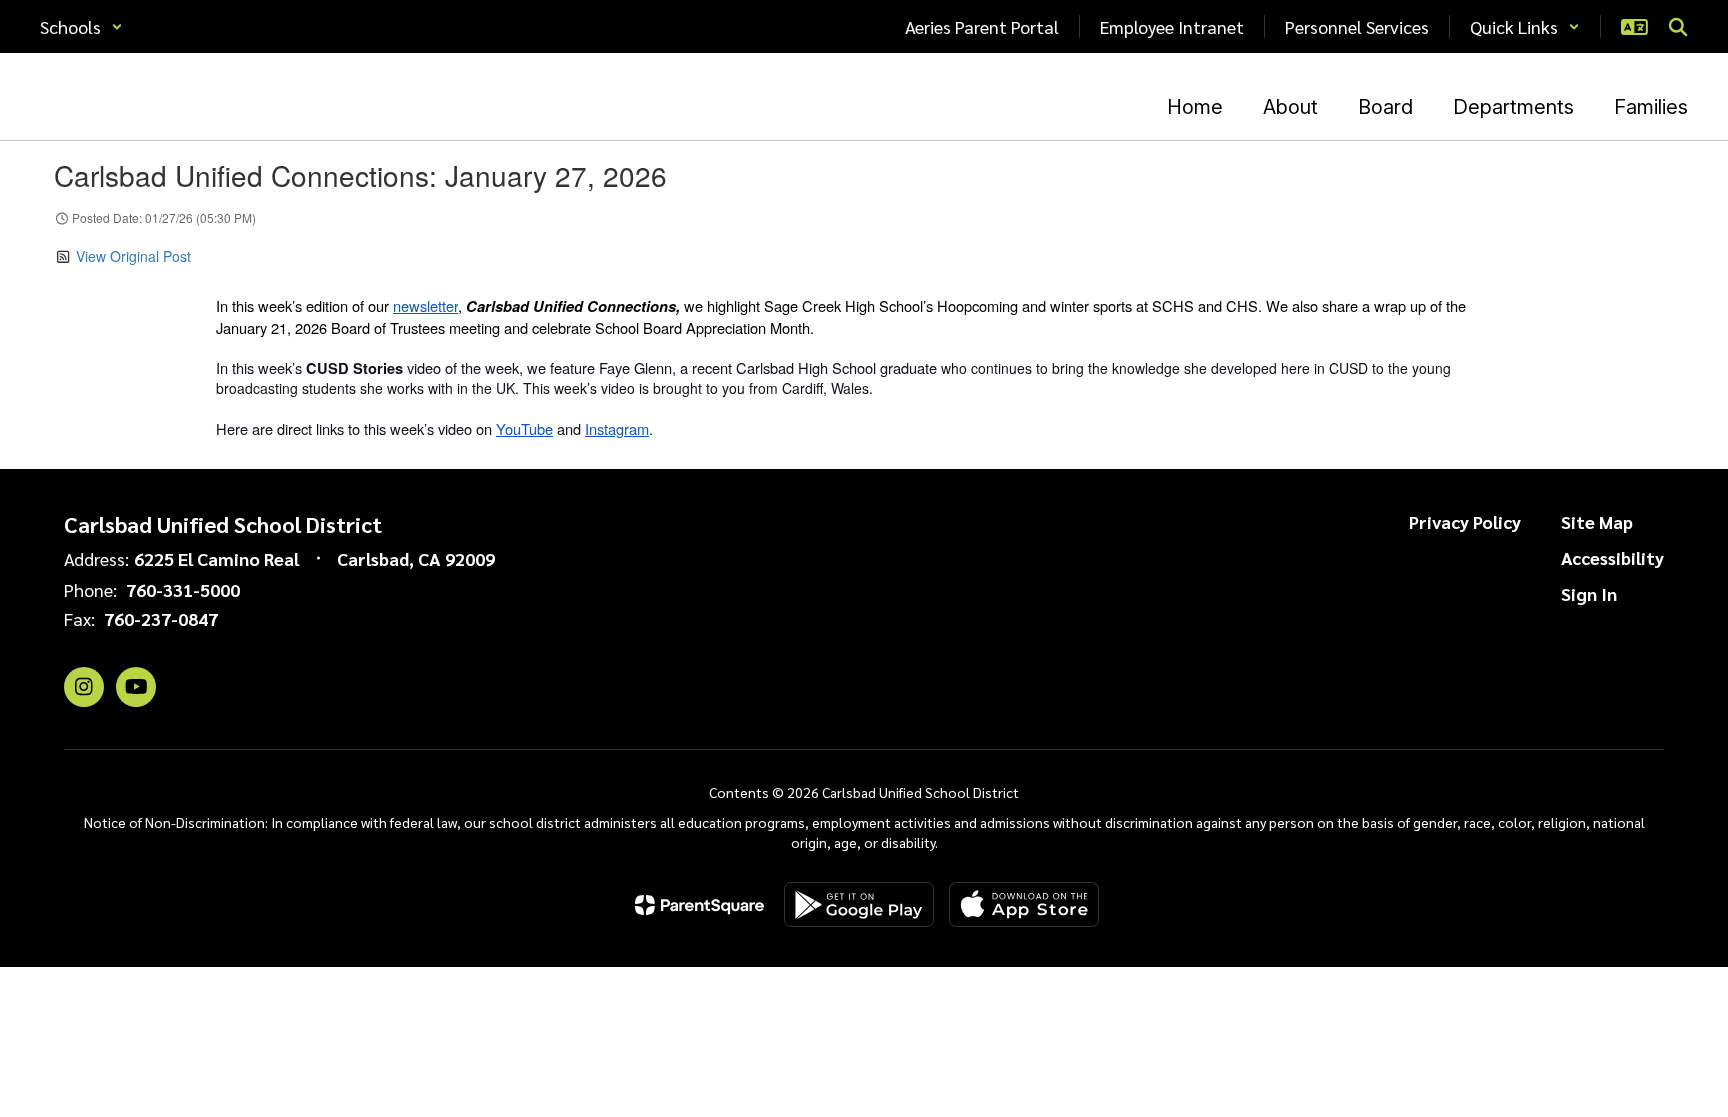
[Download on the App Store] (1024, 904)
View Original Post (133, 256)
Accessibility (1612, 557)
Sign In (1589, 593)
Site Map (1597, 521)
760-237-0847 (161, 618)
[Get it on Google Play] (859, 904)
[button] (81, 26)
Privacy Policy (1465, 521)
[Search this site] (1678, 27)
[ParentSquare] (699, 905)
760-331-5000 (183, 589)
